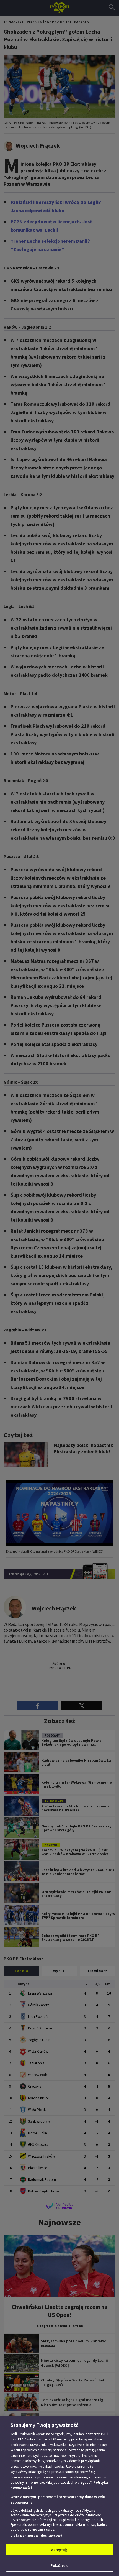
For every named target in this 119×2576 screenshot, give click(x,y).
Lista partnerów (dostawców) (36, 2535)
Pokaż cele (59, 2566)
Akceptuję (59, 2550)
